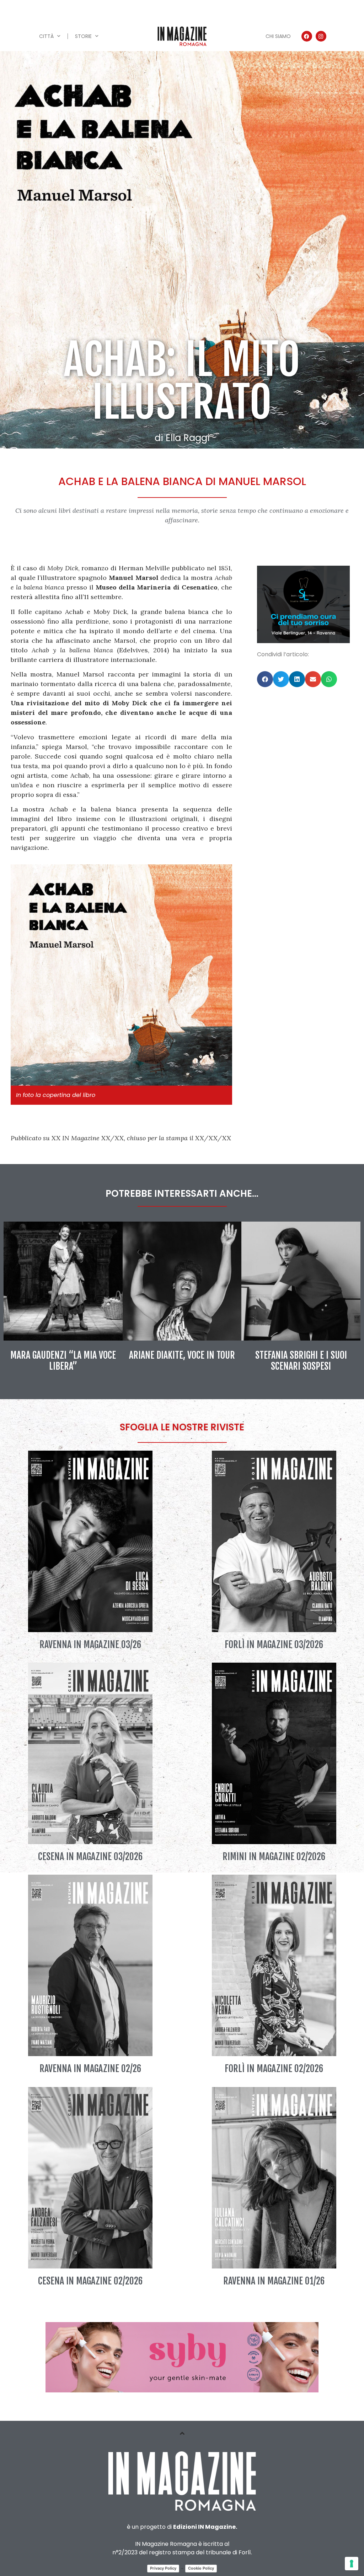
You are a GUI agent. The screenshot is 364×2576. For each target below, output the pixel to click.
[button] (265, 679)
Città (46, 36)
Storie (83, 36)
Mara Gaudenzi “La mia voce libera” (63, 1361)
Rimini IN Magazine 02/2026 (274, 1857)
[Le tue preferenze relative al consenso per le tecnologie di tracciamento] (352, 2564)
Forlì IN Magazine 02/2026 (274, 2069)
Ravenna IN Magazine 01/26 (274, 2281)
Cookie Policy (201, 2568)
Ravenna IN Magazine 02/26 (90, 2069)
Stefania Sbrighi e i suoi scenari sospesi (301, 1361)
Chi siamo (278, 36)
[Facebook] (307, 36)
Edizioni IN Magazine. (205, 2527)
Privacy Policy (163, 2568)
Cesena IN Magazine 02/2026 (90, 2281)
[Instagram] (321, 36)
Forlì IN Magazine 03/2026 (274, 1645)
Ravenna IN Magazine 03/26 (90, 1645)
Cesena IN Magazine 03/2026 (90, 1857)
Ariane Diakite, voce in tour (182, 1355)
